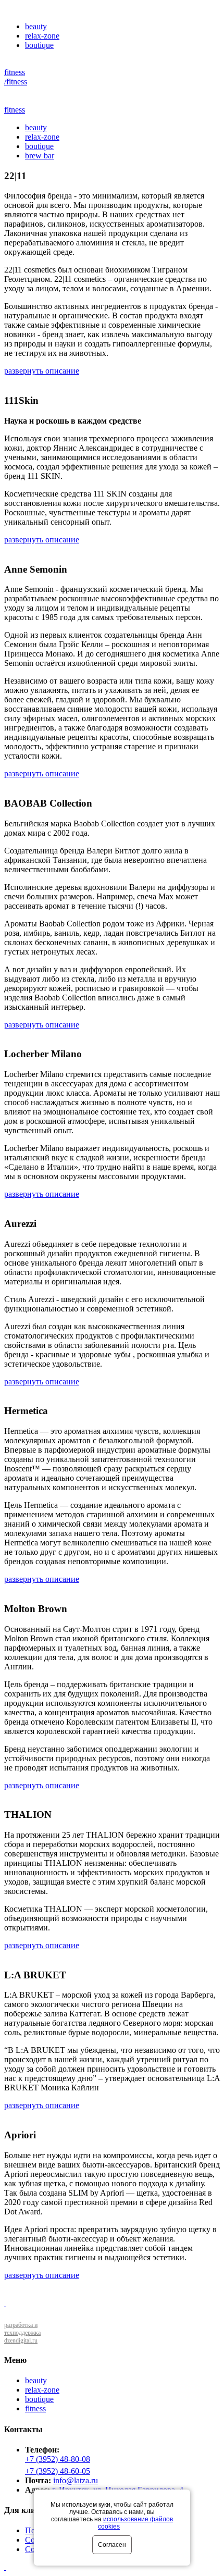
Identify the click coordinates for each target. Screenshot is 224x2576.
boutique (39, 45)
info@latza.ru (76, 2480)
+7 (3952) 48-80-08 (58, 2459)
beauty (36, 26)
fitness (15, 72)
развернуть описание (42, 371)
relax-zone (42, 36)
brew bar (40, 156)
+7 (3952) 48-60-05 (58, 2471)
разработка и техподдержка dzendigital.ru (22, 2333)
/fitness (16, 82)
